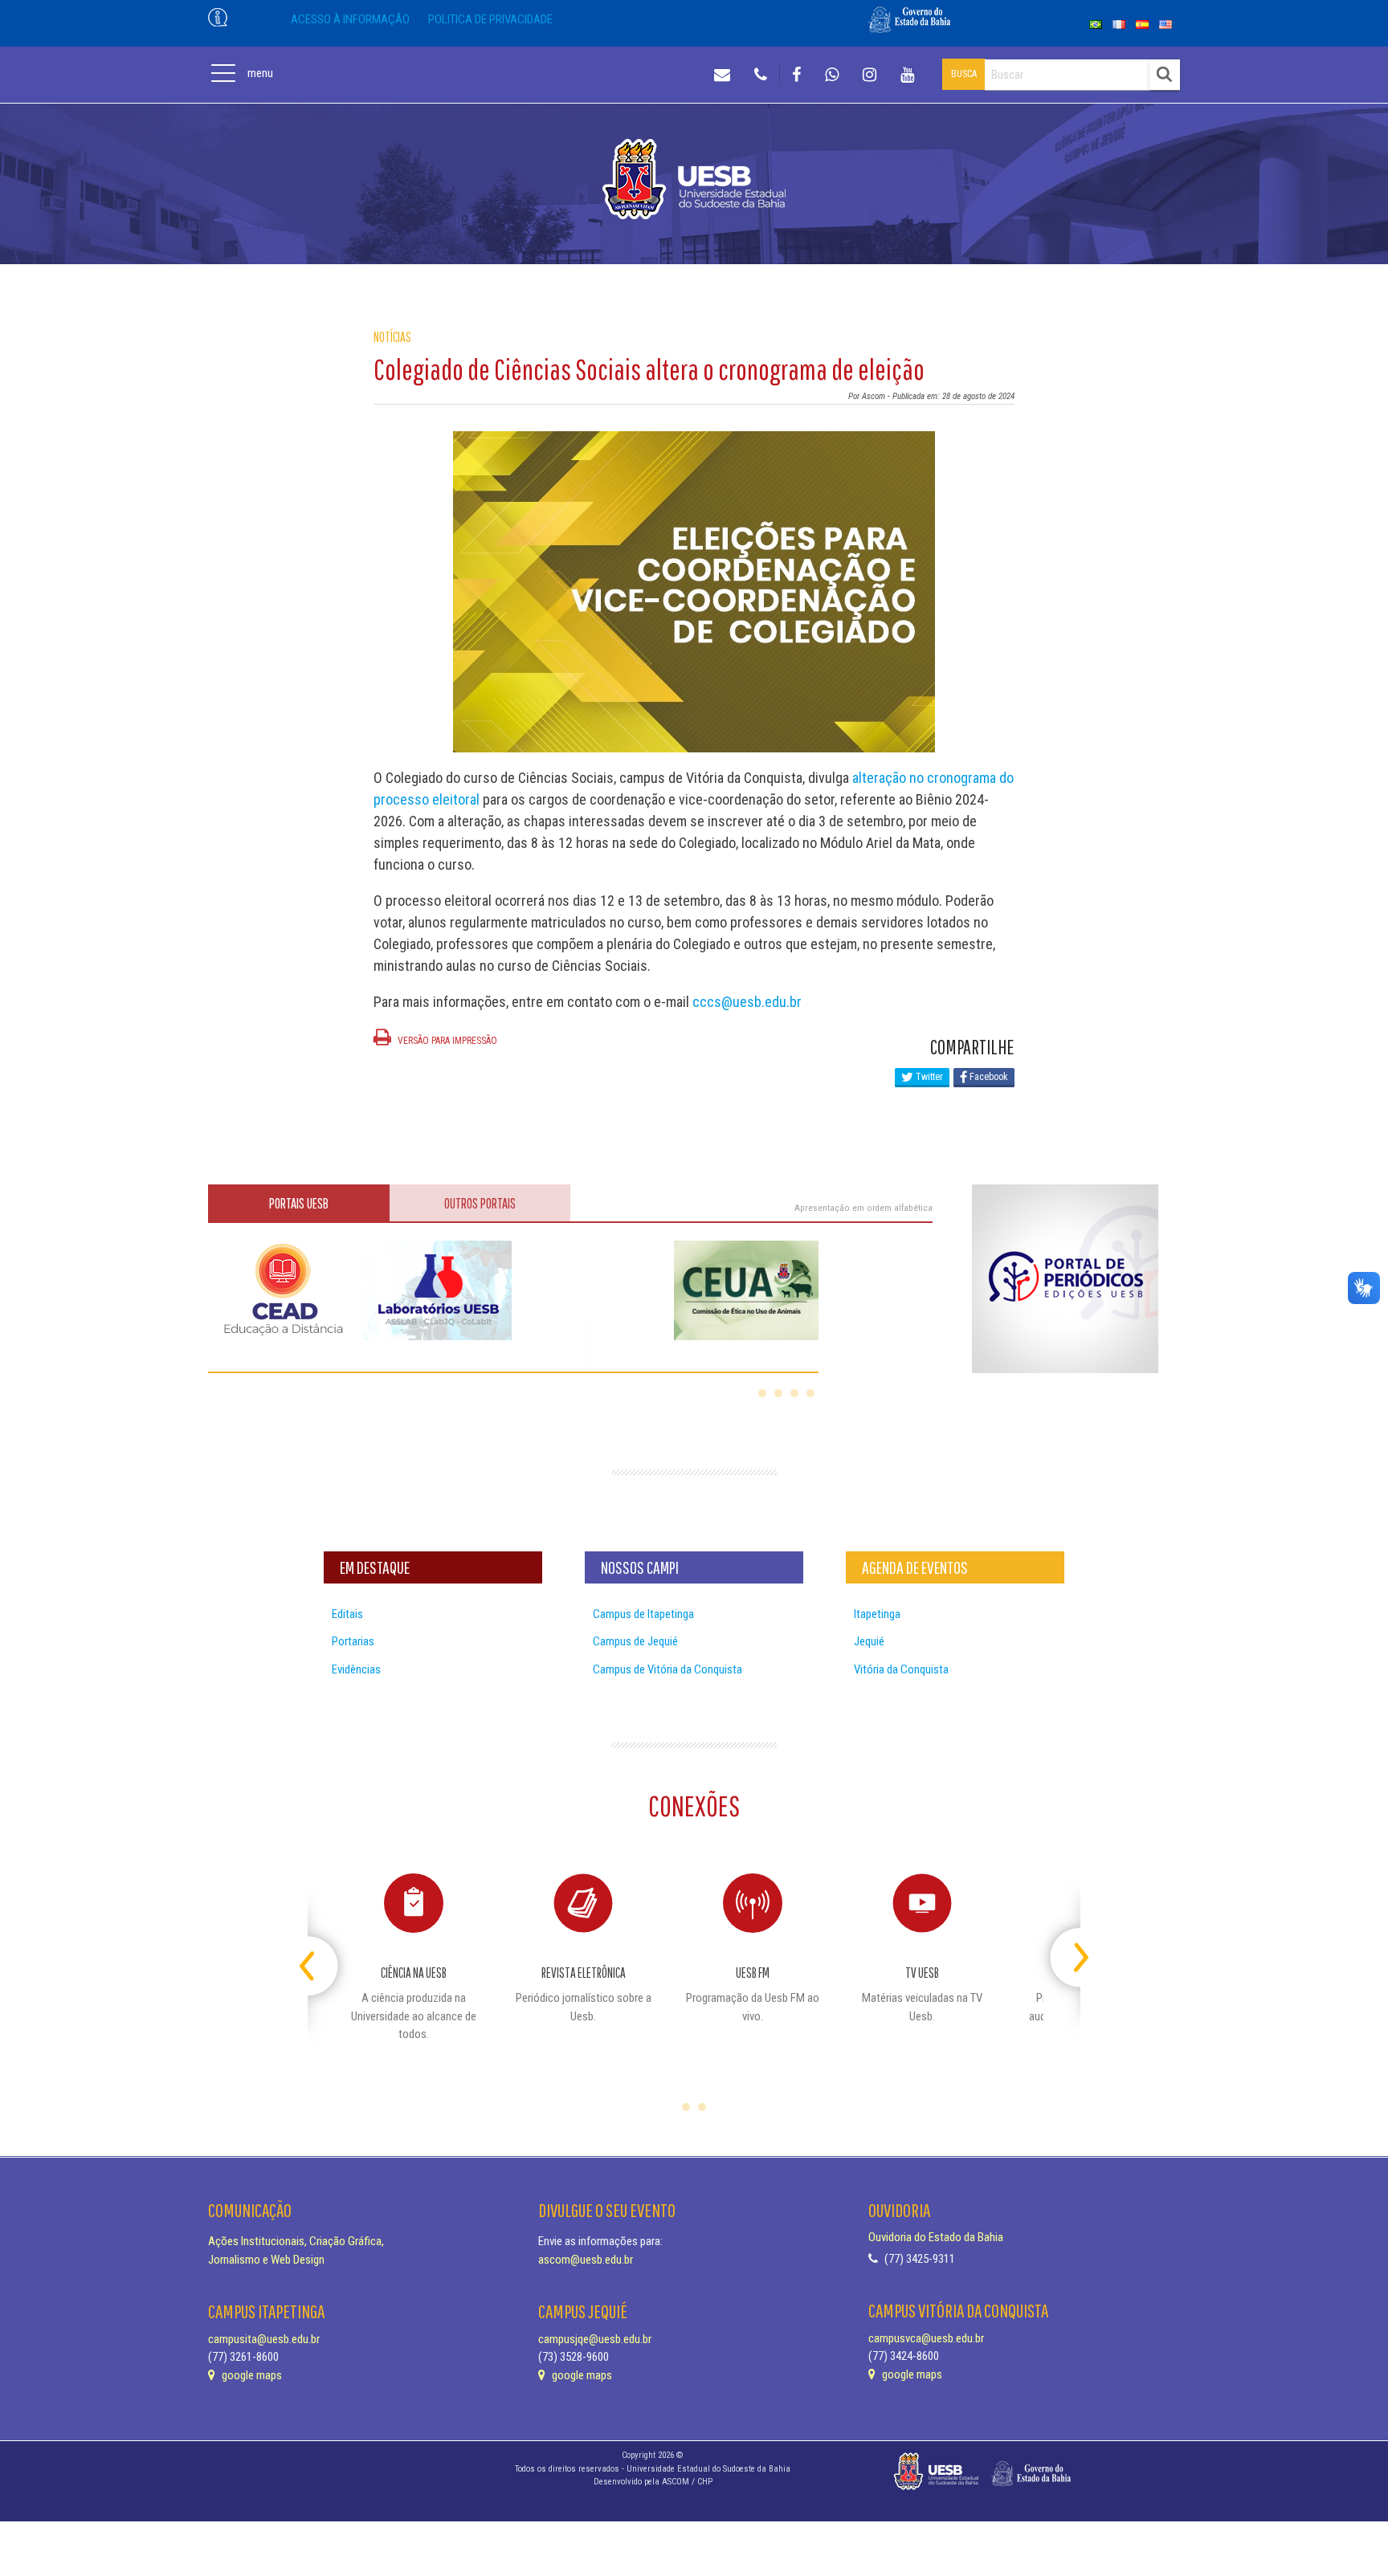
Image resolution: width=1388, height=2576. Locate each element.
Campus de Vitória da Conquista (667, 1669)
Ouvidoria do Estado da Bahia (936, 2237)
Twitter (928, 1077)
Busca (964, 74)
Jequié (869, 1641)
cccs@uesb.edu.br (747, 1002)
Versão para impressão (446, 1041)
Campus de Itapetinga (643, 1614)
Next (1066, 1951)
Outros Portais (480, 1203)
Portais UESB (299, 1203)
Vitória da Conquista (901, 1669)
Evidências (356, 1669)
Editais (347, 1614)
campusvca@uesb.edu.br (926, 2338)
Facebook (988, 1077)
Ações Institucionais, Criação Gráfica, (296, 2241)
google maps (251, 2375)
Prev (322, 1951)
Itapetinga (877, 1614)
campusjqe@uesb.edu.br (595, 2339)
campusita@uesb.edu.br (264, 2339)
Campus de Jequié (635, 1641)
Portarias (353, 1641)
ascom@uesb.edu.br (586, 2260)
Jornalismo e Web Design (266, 2260)
